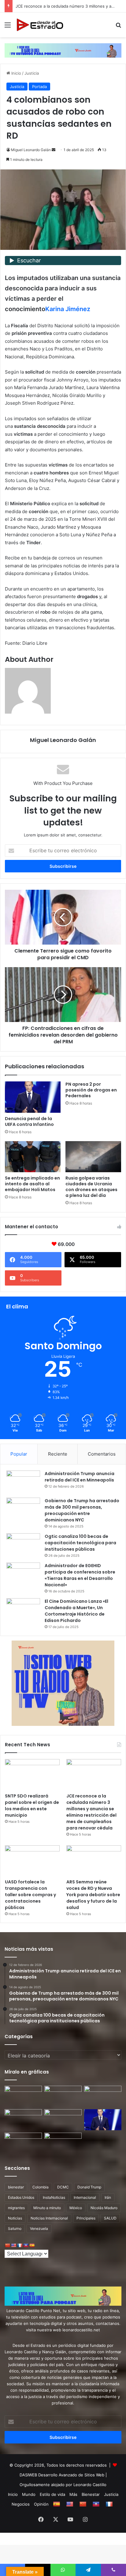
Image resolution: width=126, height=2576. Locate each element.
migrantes (16, 2208)
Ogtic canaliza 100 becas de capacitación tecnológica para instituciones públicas (80, 1543)
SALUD (110, 2218)
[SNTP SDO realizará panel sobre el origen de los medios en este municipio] (32, 1774)
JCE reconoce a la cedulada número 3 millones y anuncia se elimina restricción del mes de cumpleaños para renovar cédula (91, 1812)
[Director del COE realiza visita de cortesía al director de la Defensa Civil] (23, 2143)
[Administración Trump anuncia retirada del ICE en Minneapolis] (23, 1482)
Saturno (15, 2228)
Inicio (16, 73)
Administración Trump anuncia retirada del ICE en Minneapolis (80, 1477)
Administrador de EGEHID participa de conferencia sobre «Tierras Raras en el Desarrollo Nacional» (80, 1575)
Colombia (41, 2187)
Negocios (21, 2504)
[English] (13, 2245)
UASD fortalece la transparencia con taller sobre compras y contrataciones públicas (30, 1895)
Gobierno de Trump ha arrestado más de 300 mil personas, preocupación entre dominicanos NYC (82, 1510)
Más (73, 2494)
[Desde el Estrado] (40, 25)
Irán (108, 2197)
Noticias (15, 2218)
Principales (86, 2218)
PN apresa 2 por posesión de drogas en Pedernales (91, 1090)
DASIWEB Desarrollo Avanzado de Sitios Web (62, 2475)
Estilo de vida (52, 2494)
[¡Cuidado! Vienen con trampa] (23, 2096)
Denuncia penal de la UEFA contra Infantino (29, 1121)
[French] (20, 2245)
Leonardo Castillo (90, 2485)
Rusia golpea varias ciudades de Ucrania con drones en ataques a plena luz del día (91, 1187)
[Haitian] (26, 2245)
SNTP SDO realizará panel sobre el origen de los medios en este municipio (32, 1806)
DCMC (63, 2187)
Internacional (85, 2197)
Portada (39, 87)
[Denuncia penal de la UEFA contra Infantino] (33, 1097)
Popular (19, 1454)
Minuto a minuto (47, 2208)
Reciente (58, 1454)
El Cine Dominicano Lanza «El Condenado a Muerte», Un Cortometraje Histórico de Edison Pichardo (76, 1611)
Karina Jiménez (68, 309)
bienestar (16, 2187)
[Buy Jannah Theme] (63, 50)
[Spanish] (32, 2245)
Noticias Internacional (49, 2218)
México (76, 2208)
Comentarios (102, 1454)
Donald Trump (89, 2187)
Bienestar (91, 2494)
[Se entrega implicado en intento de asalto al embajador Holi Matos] (33, 1157)
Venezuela (39, 2228)
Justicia (32, 73)
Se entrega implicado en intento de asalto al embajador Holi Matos (32, 1184)
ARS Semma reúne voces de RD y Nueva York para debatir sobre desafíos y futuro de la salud (93, 1895)
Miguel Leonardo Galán (31, 150)
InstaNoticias (54, 2197)
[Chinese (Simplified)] (7, 2245)
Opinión (41, 2504)
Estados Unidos (21, 2197)
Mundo (29, 2494)
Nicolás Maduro (104, 2208)
